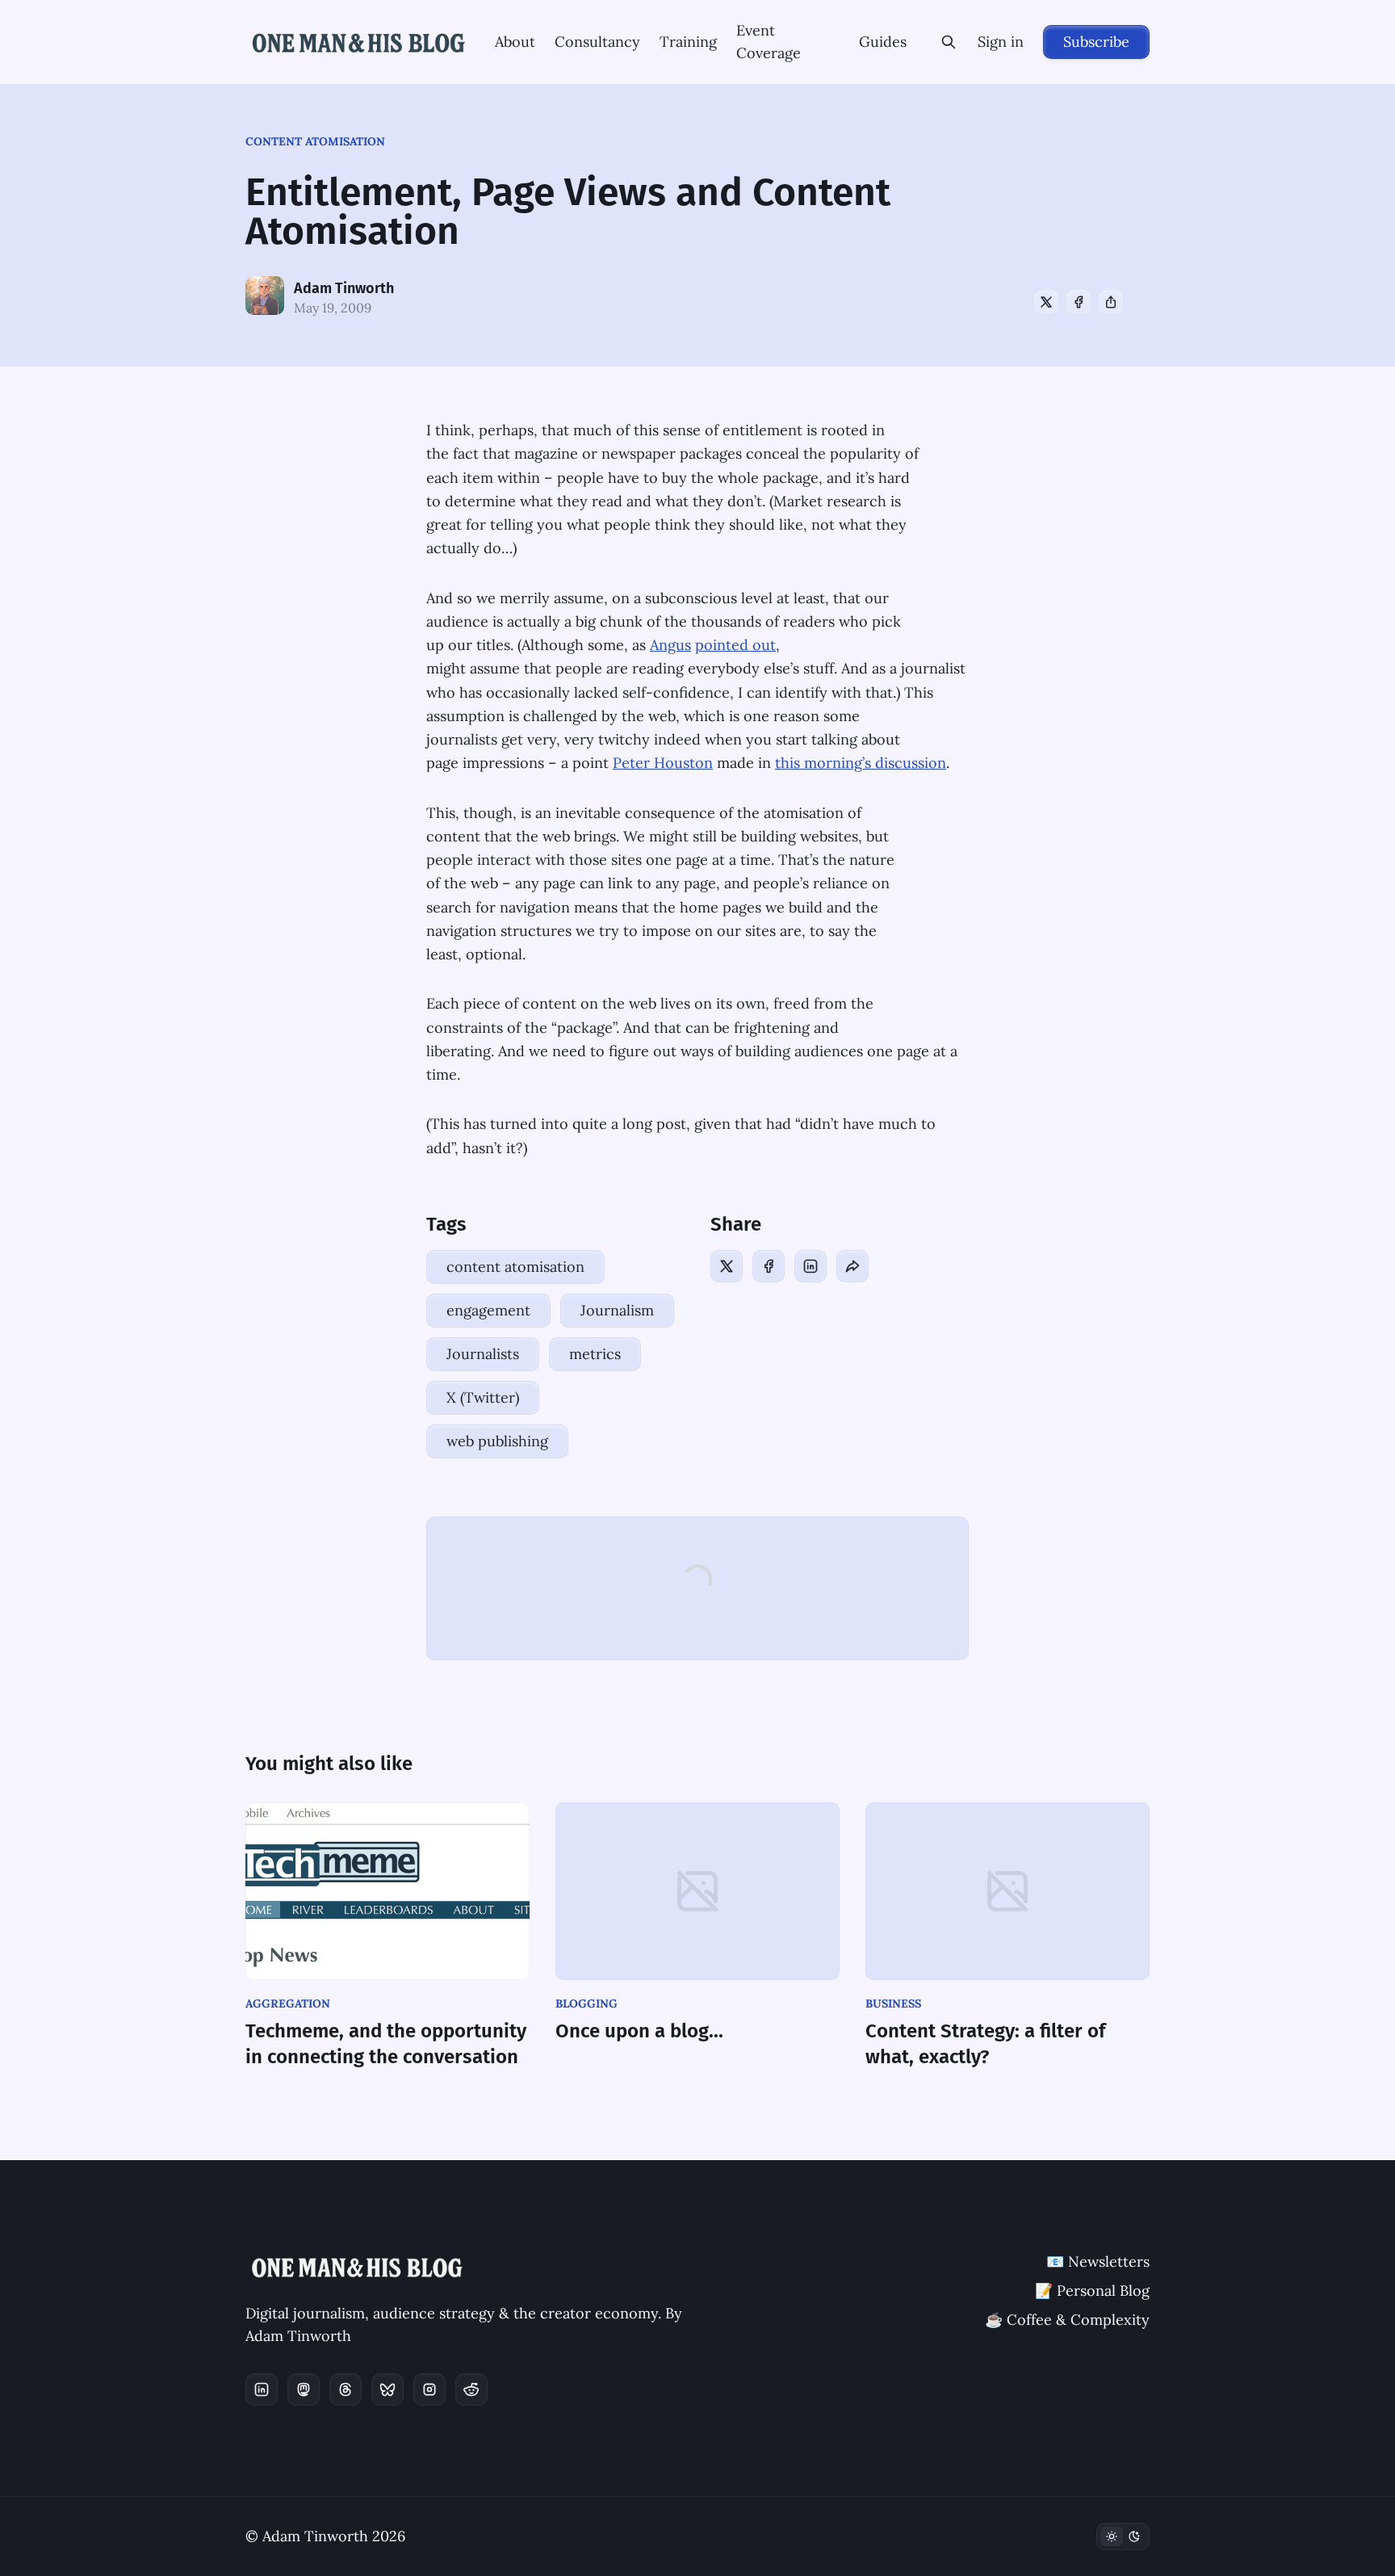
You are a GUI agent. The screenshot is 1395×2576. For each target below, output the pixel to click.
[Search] (949, 42)
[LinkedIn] (811, 1266)
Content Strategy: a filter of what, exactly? (985, 2044)
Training (688, 42)
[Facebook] (1079, 302)
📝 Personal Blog (1092, 2291)
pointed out (735, 645)
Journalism (617, 1310)
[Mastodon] (304, 2389)
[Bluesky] (387, 2389)
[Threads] (346, 2389)
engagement (488, 1310)
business (893, 2003)
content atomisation (315, 141)
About (515, 42)
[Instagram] (429, 2389)
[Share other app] (1111, 302)
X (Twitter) (483, 1397)
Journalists (483, 1354)
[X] (1046, 302)
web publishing (497, 1441)
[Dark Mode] (1123, 2536)
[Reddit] (471, 2389)
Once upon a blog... (639, 2031)
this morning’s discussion (861, 763)
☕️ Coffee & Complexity (1067, 2320)
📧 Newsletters (1098, 2261)
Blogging (586, 2003)
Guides (883, 42)
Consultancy (597, 42)
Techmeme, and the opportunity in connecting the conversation (386, 2044)
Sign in (1001, 42)
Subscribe (1096, 42)
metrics (595, 1354)
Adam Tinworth (344, 288)
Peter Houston (663, 763)
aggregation (288, 2003)
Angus (670, 645)
